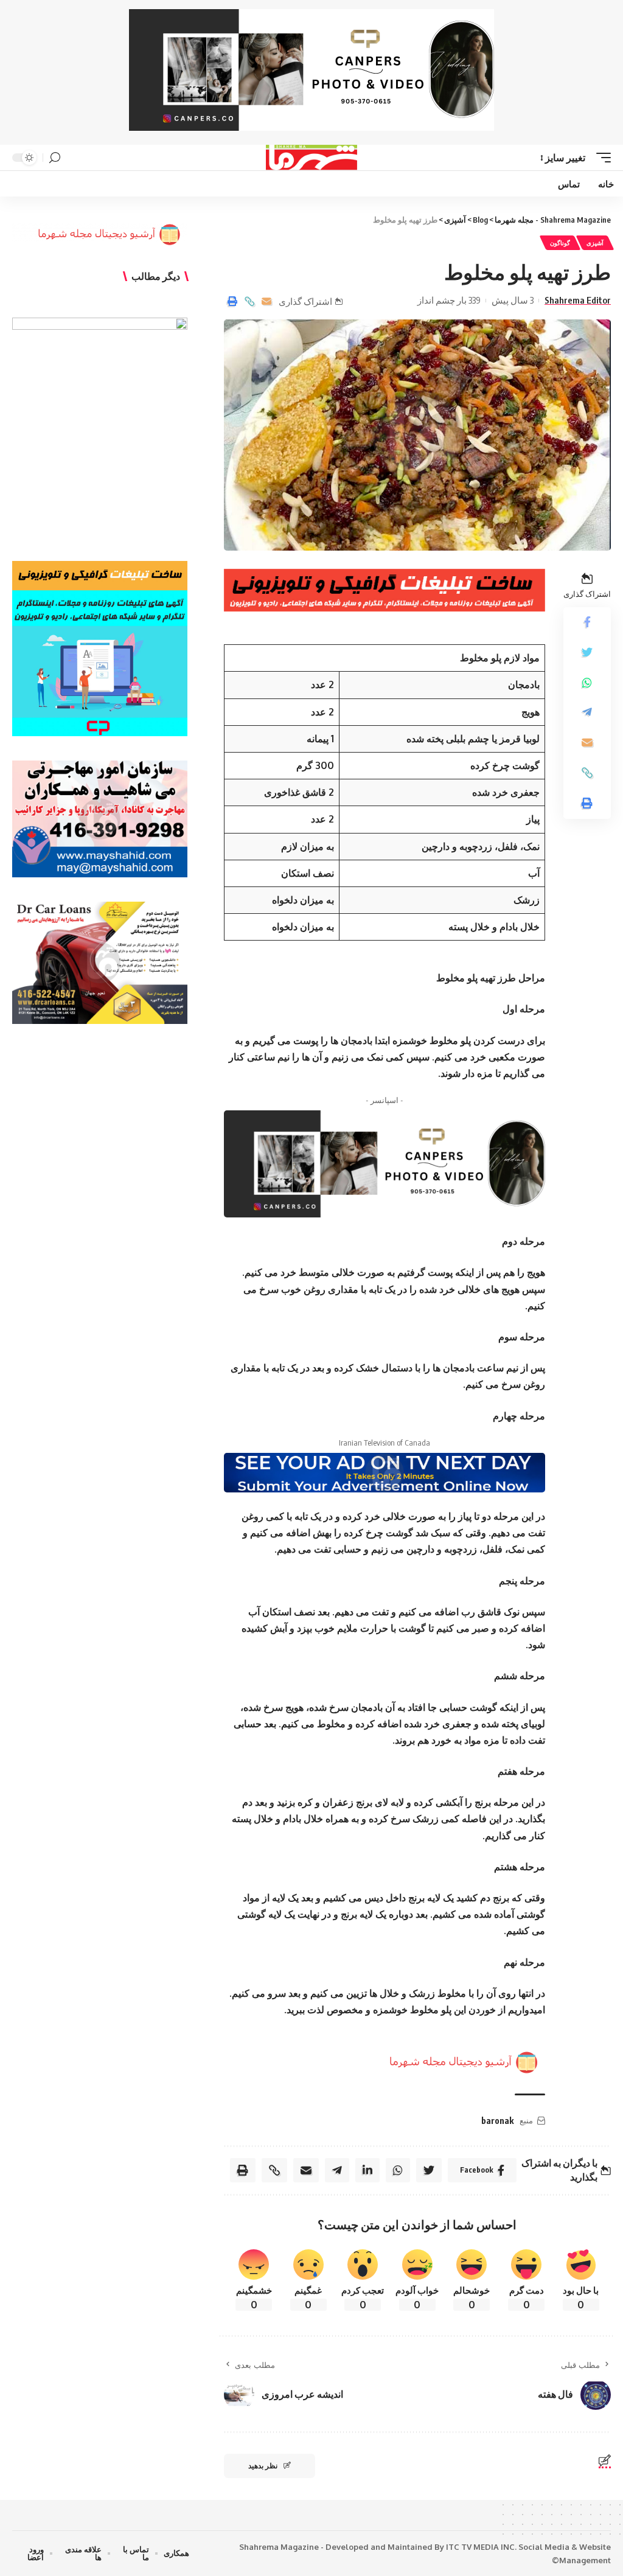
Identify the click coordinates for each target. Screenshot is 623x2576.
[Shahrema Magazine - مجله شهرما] (312, 158)
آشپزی (595, 243)
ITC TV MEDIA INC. (481, 2547)
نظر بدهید (263, 2466)
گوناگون (560, 243)
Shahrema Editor (578, 300)
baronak (497, 2121)
